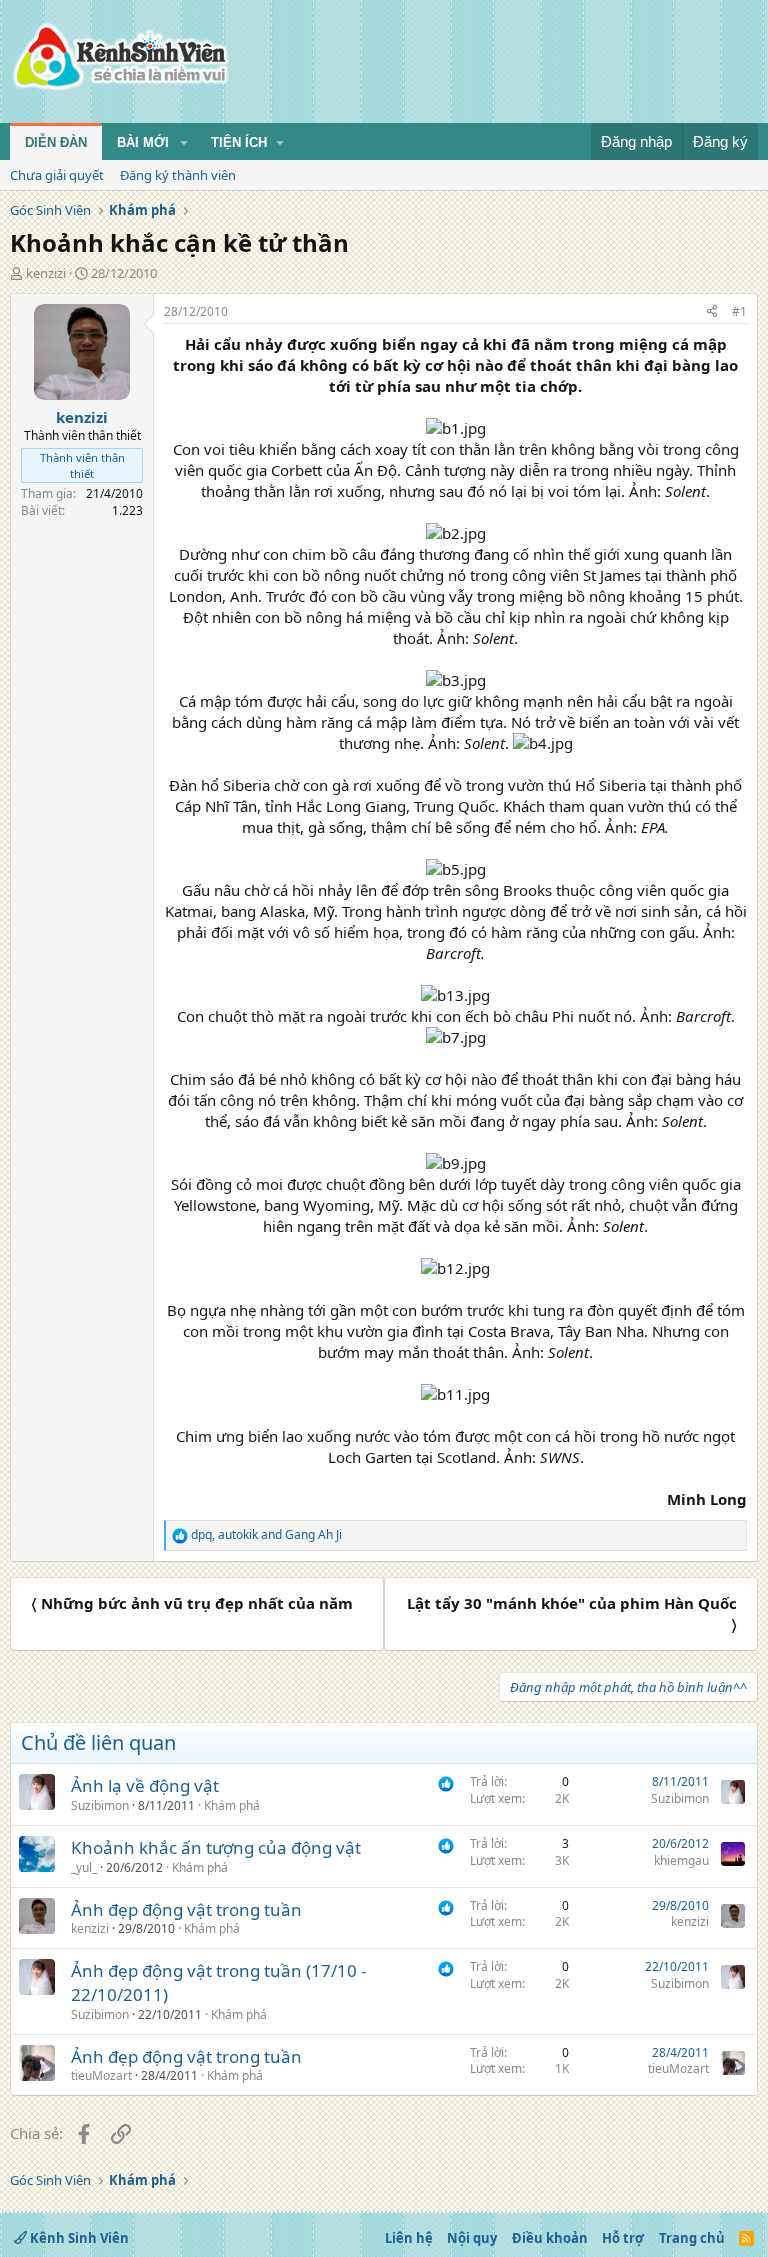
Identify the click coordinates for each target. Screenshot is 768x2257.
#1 (739, 311)
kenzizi (46, 273)
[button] (184, 143)
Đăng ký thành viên (178, 175)
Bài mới (143, 142)
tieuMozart (101, 2075)
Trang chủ (692, 2238)
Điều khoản (550, 2238)
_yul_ (84, 1867)
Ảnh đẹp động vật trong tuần (186, 1909)
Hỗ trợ (623, 2238)
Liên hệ (409, 2238)
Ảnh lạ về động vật (145, 1785)
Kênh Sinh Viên (78, 2238)
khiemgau (681, 1860)
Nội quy (472, 2238)
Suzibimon (100, 1805)
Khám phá (232, 1805)
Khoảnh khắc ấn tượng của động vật (216, 1847)
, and (266, 1535)
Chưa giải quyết (57, 175)
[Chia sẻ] (712, 312)
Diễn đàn (56, 142)
